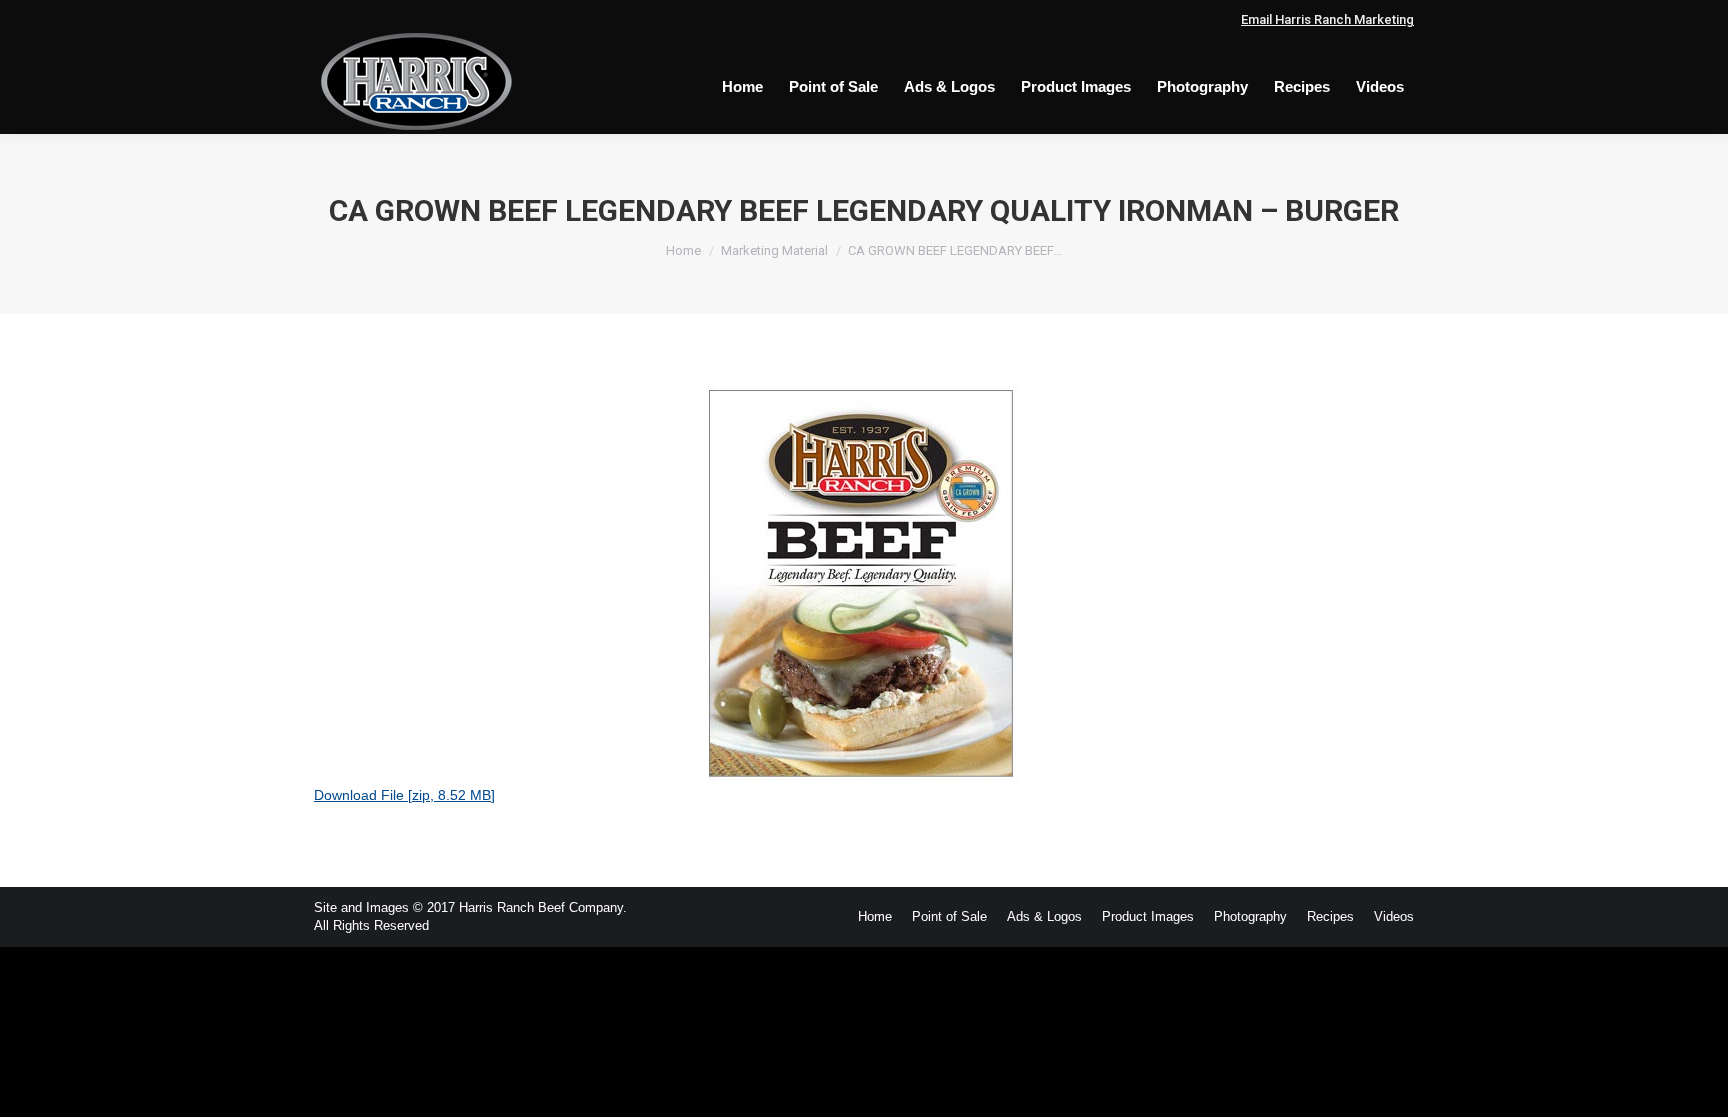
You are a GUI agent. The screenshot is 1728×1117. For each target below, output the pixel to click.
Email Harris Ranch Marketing (1327, 19)
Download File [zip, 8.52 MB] (404, 795)
